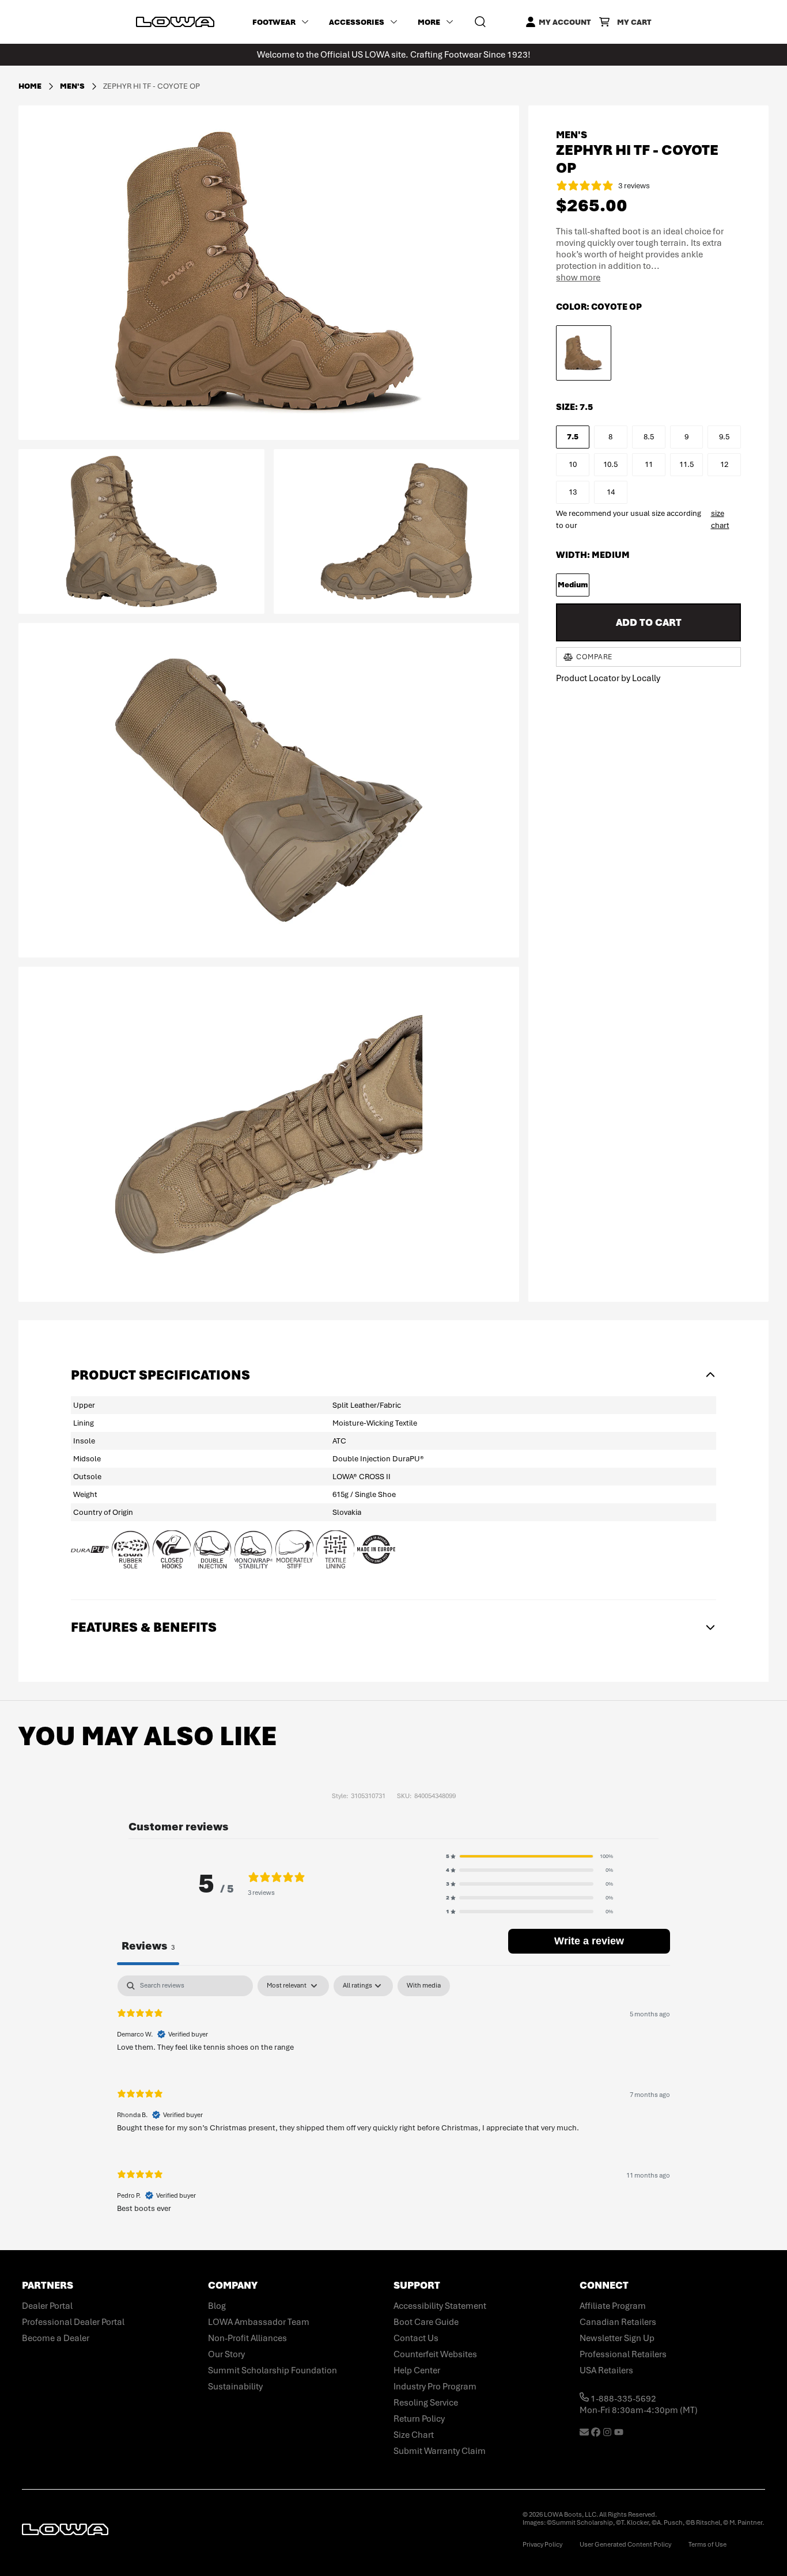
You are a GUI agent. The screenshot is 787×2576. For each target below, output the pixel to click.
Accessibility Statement (440, 2306)
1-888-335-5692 (623, 2399)
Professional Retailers (623, 2354)
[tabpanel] (393, 2104)
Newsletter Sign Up (617, 2338)
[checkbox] (424, 1986)
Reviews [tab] (148, 1946)
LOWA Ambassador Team (259, 2322)
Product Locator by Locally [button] (608, 678)
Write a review (589, 1941)
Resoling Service (426, 2403)
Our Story (226, 2354)
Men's (73, 86)
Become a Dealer (56, 2338)
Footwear (274, 22)
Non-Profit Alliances (247, 2338)
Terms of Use (707, 2544)
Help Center (417, 2370)
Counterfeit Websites (435, 2354)
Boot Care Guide (426, 2322)
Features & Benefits (144, 1627)
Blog (217, 2306)
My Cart (634, 22)
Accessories (357, 22)
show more (578, 278)
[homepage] (175, 22)
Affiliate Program (613, 2306)
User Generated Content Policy (625, 2544)
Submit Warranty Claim (440, 2451)
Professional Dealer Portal (73, 2322)
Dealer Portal (47, 2306)
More (429, 22)
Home (30, 86)
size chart (720, 519)
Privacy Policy (542, 2544)
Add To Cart (649, 622)
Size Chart (414, 2435)
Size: (574, 407)
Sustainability (235, 2387)
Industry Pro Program (435, 2387)
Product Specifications (160, 1375)
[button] (529, 1856)
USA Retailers (606, 2370)
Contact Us (416, 2338)
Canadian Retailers (618, 2322)
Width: (593, 555)
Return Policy (419, 2419)
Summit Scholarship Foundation (273, 2370)
